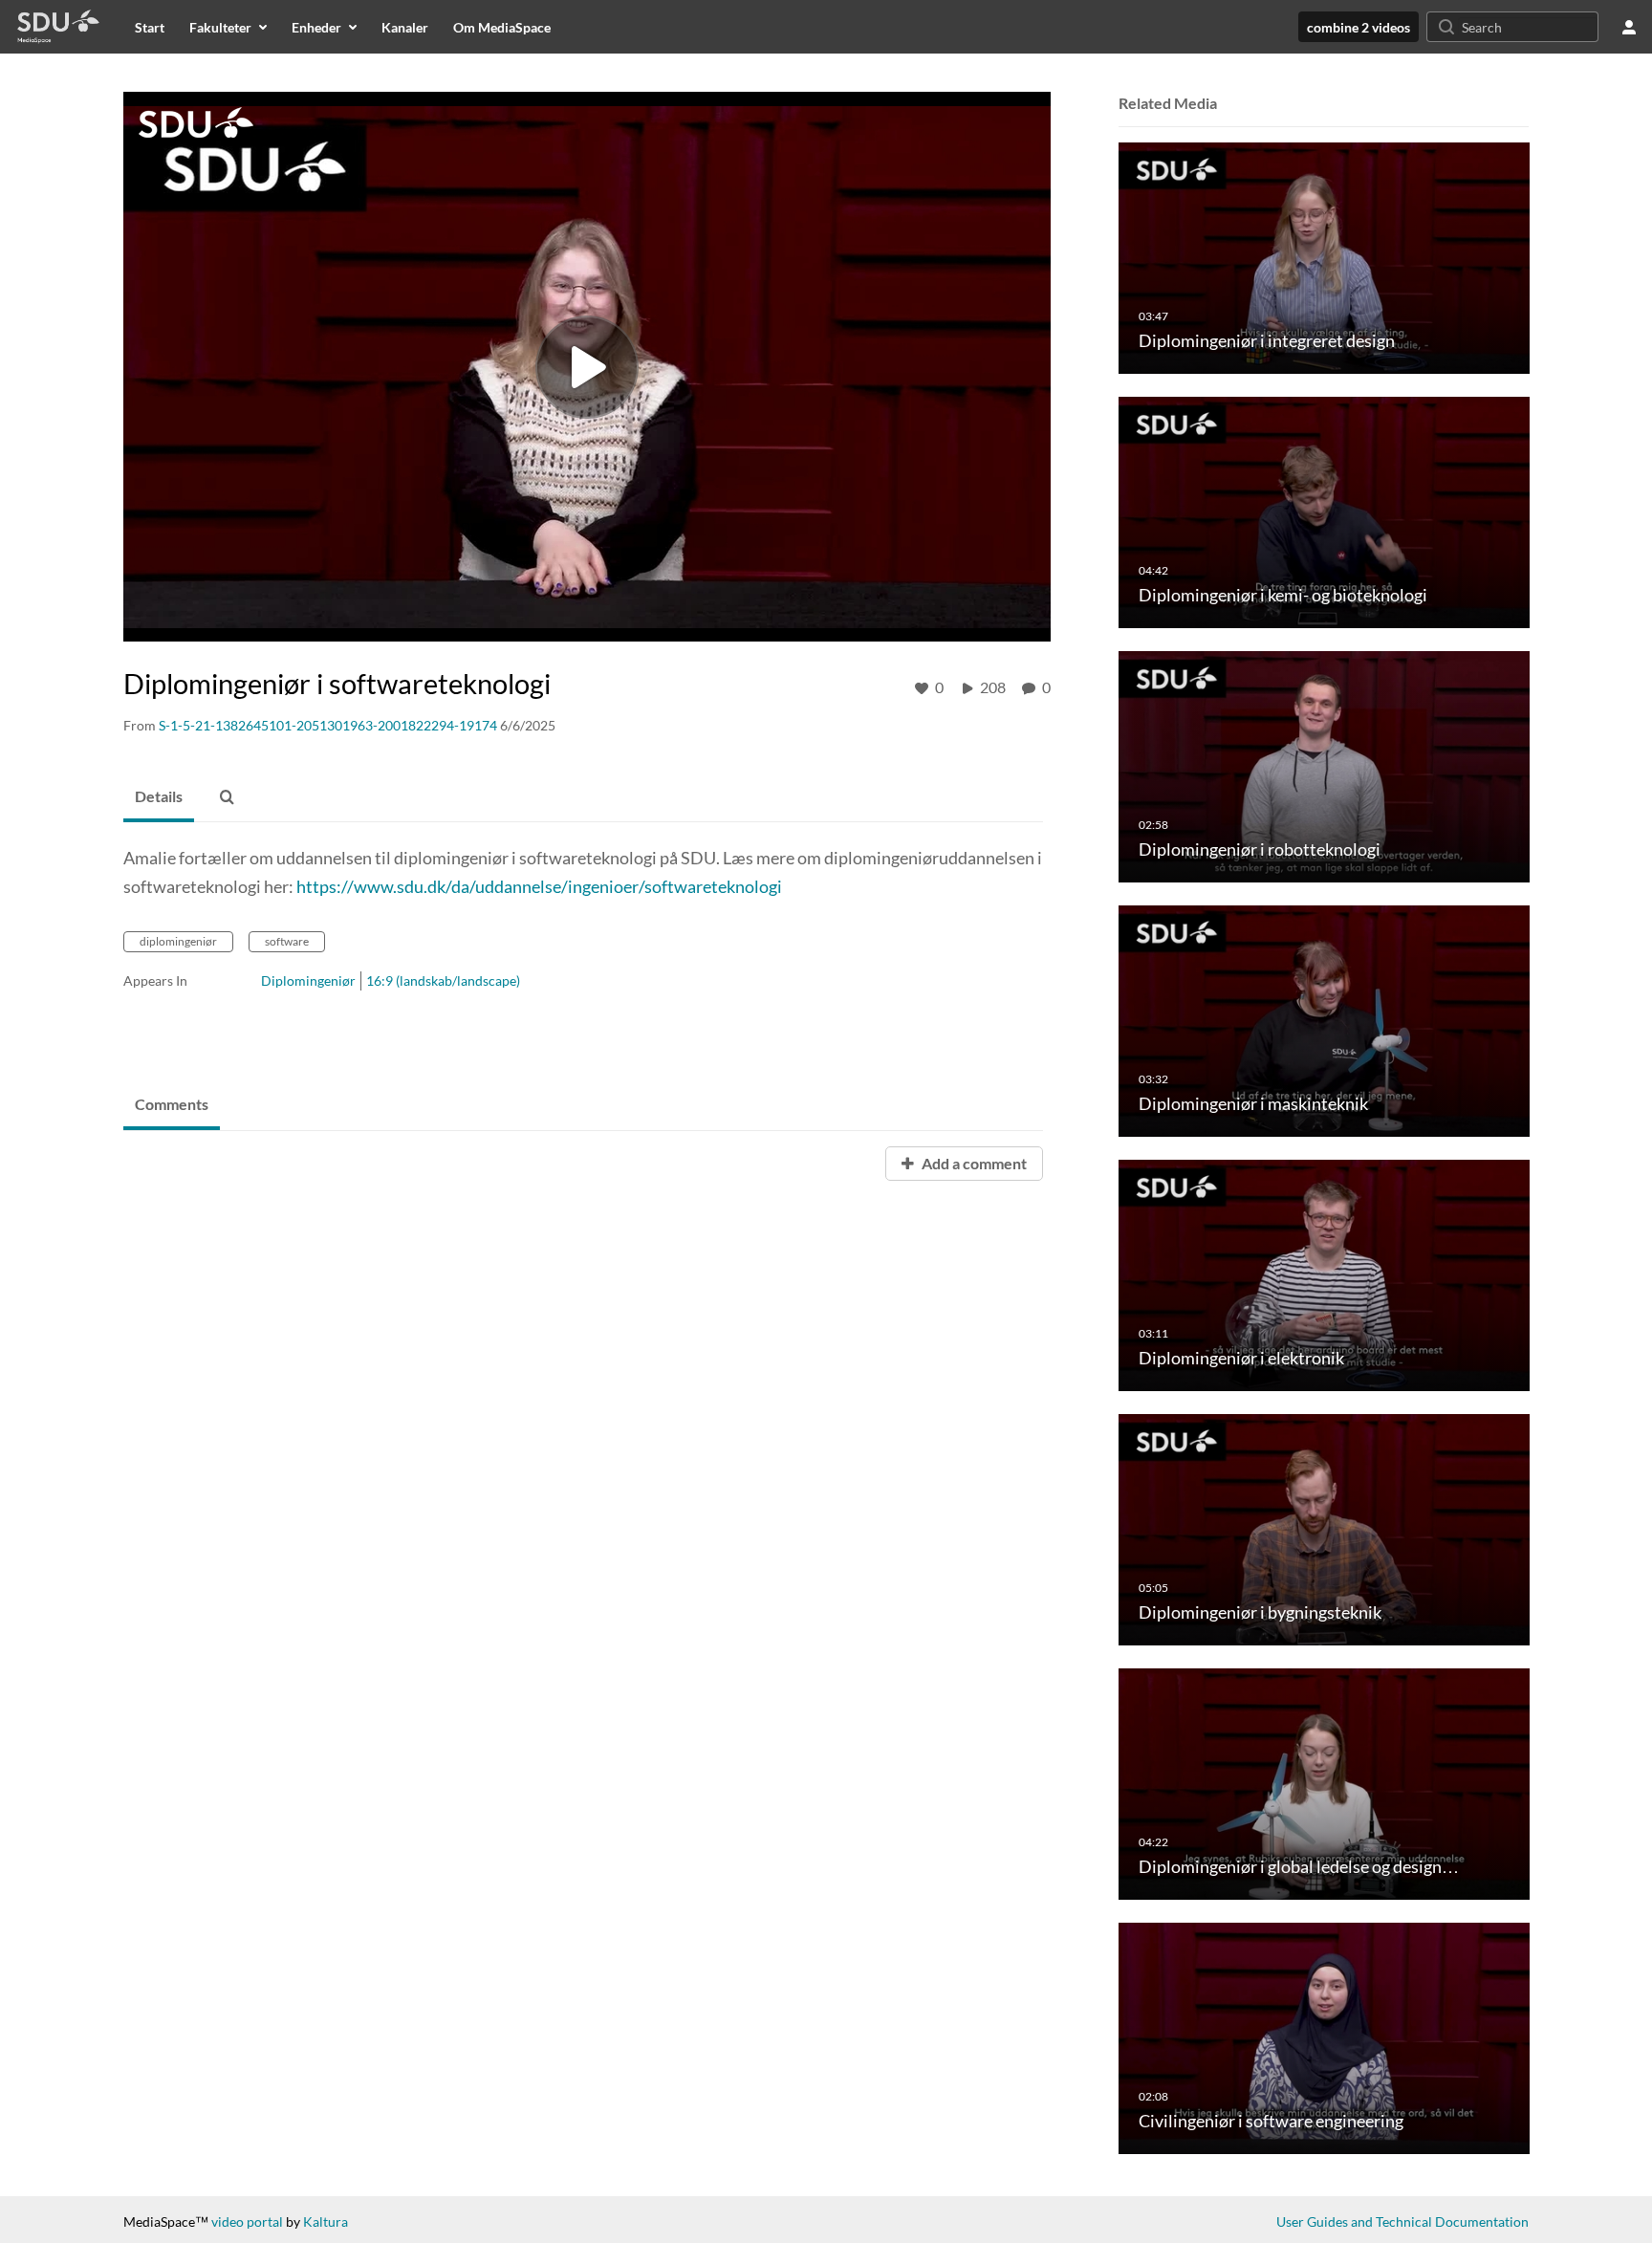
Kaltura (326, 2221)
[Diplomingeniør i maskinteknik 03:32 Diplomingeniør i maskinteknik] (1324, 1020)
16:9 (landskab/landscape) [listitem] (443, 980)
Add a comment (973, 1163)
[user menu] (1629, 27)
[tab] (159, 797)
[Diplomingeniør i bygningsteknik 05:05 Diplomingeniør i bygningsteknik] (1324, 1528)
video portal (247, 2221)
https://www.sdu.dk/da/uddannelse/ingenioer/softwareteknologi (539, 886)
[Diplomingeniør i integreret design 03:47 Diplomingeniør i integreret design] (1324, 257)
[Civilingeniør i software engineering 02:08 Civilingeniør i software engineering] (1324, 2037)
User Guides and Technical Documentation (1402, 2221)
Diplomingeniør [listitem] (308, 980)
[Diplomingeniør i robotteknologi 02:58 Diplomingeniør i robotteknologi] (1324, 765)
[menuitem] (150, 27)
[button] (227, 797)
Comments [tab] (172, 1104)
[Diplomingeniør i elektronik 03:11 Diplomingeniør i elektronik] (1324, 1274)
